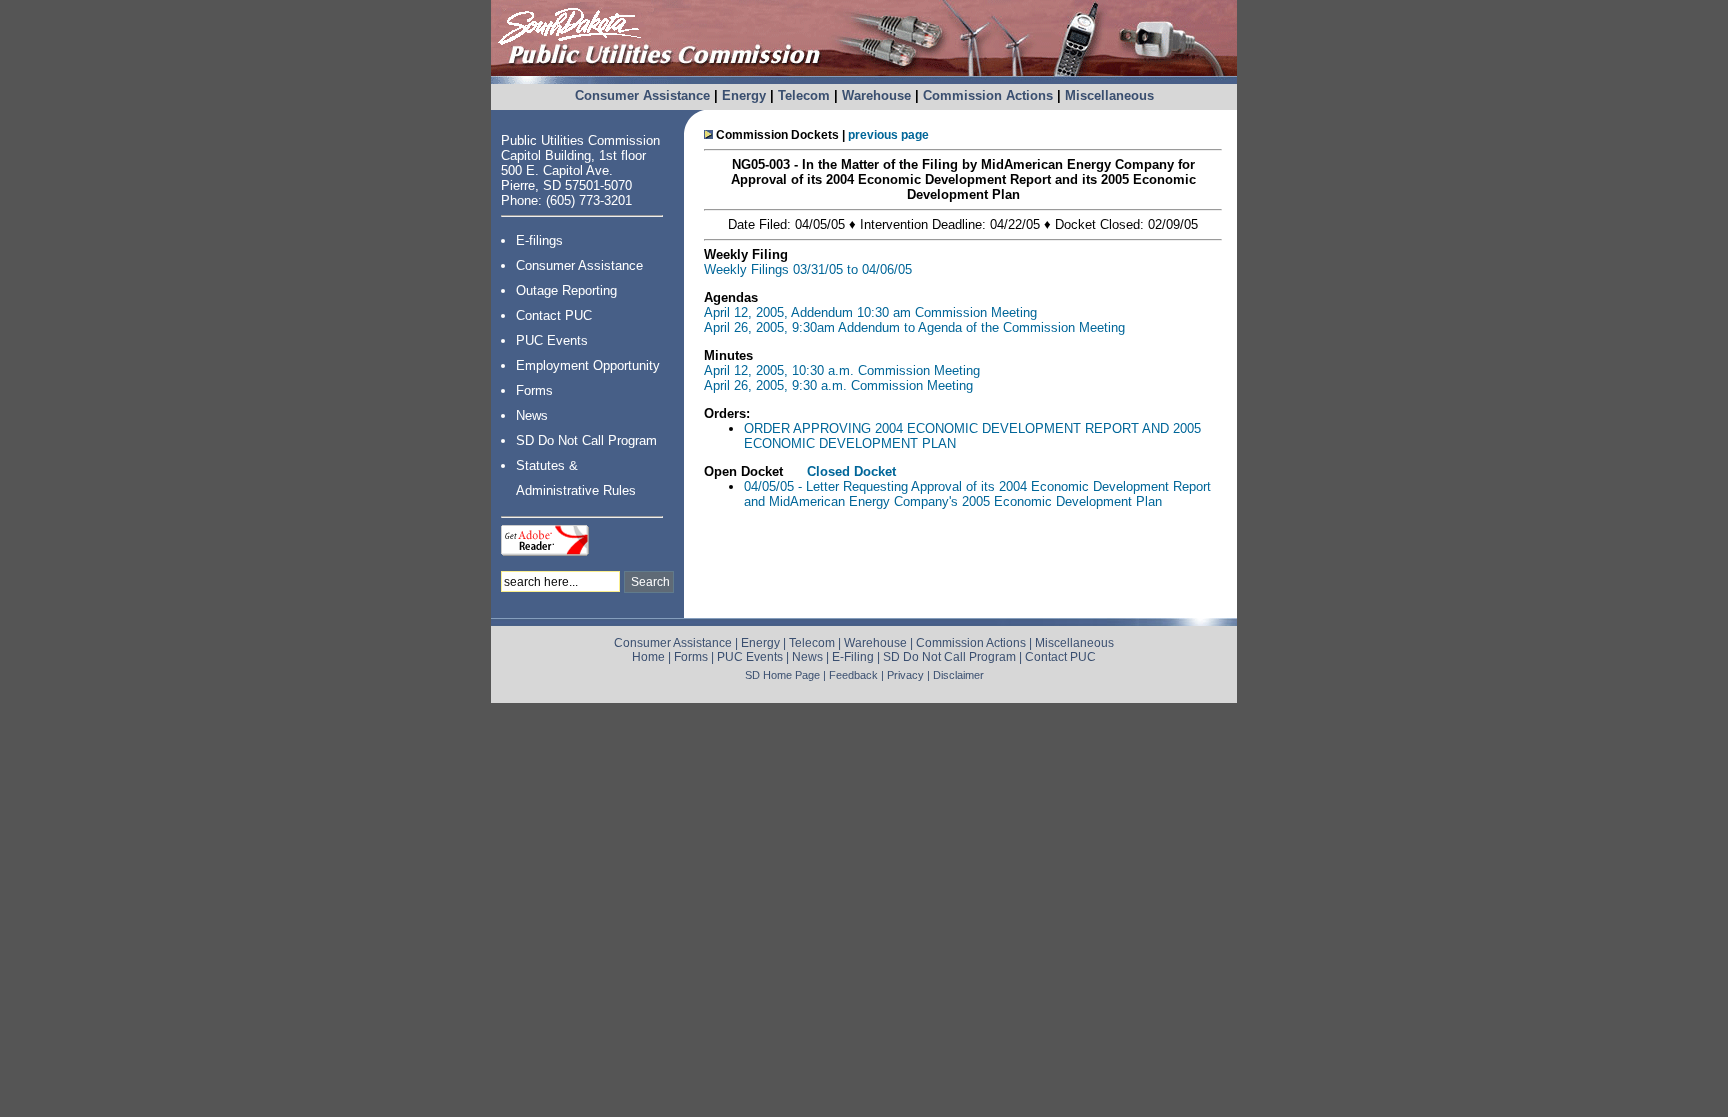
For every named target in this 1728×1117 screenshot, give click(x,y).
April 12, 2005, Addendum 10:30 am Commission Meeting (870, 312)
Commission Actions (988, 95)
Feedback (853, 675)
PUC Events (552, 340)
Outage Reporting (566, 290)
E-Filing (853, 657)
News (532, 415)
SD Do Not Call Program (586, 440)
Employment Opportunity (588, 365)
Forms (534, 390)
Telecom (804, 95)
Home (648, 657)
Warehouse (876, 95)
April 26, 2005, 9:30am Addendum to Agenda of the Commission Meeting (914, 327)
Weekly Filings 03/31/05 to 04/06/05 (808, 269)
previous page (888, 135)
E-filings (539, 240)
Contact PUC (554, 315)
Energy (744, 95)
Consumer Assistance (642, 95)
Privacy (905, 675)
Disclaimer (958, 675)
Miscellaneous (1109, 95)
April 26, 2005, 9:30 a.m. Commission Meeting (838, 385)
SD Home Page (782, 675)
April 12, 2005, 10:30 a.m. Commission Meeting (842, 370)
